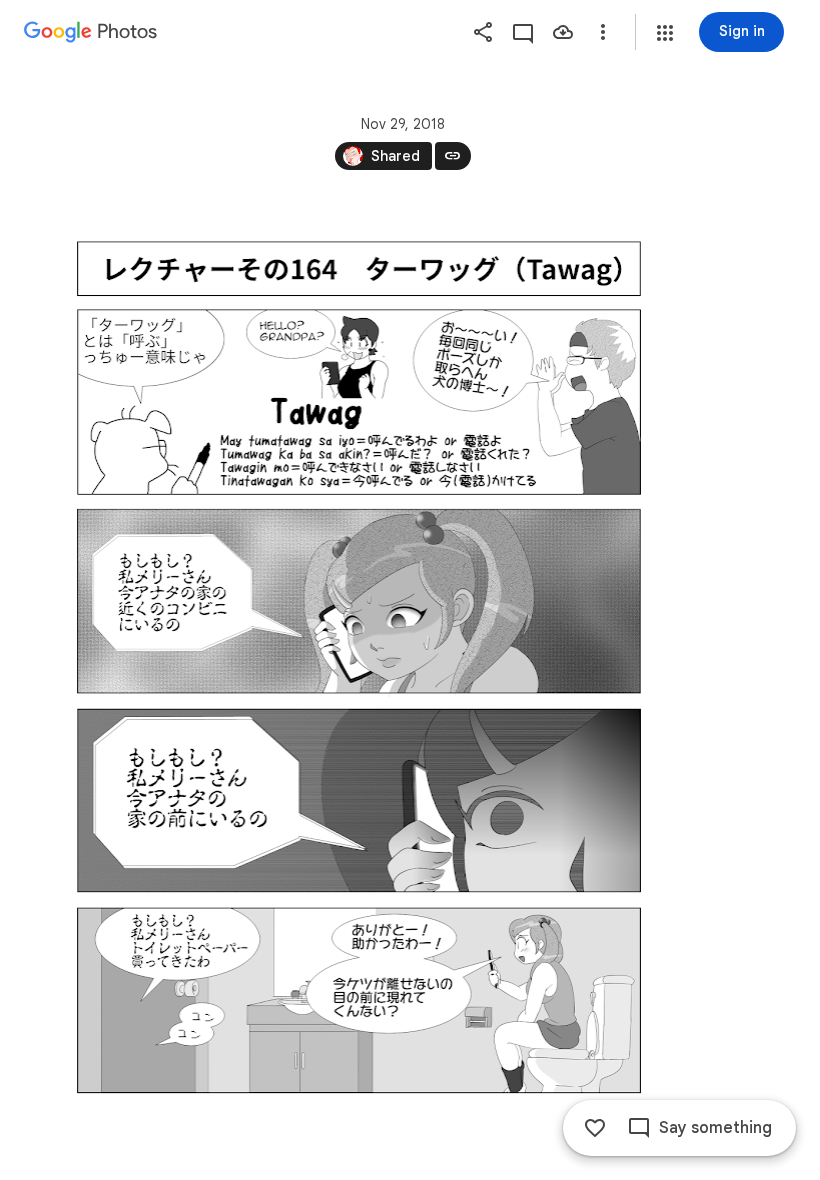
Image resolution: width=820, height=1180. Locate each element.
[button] (665, 33)
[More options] (603, 32)
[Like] (595, 1128)
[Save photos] (563, 32)
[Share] (483, 32)
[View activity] (523, 32)
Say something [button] (715, 1128)
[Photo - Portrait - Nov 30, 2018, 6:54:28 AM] (357, 667)
